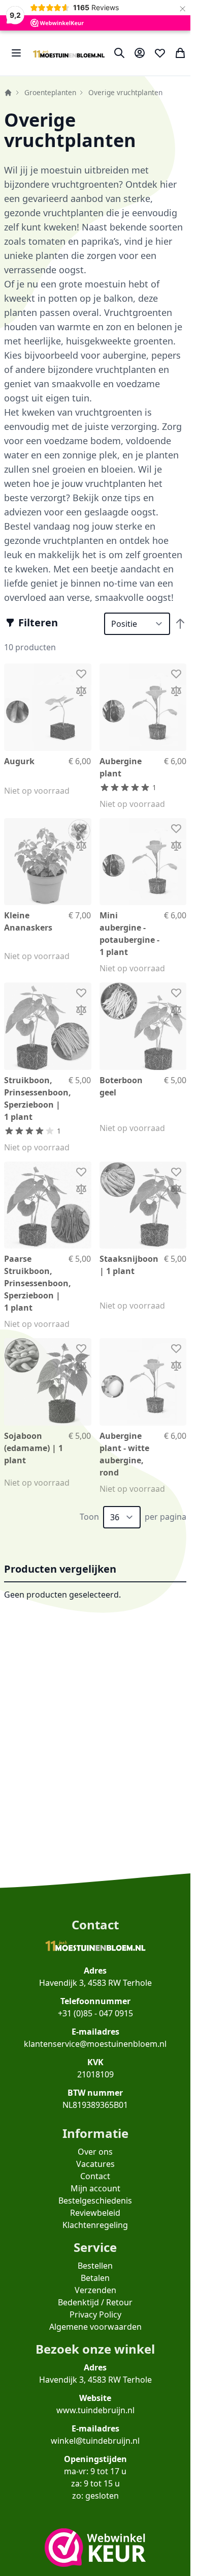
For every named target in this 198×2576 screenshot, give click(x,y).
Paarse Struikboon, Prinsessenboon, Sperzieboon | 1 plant (38, 1283)
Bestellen (95, 2266)
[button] (32, 623)
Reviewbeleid (95, 2213)
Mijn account (95, 2188)
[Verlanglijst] (160, 53)
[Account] (140, 53)
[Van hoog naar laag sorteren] (180, 624)
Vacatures (95, 2164)
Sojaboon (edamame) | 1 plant (34, 1448)
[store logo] (69, 53)
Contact (95, 2176)
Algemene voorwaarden (95, 2327)
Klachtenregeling (95, 2225)
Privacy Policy (95, 2314)
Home (8, 93)
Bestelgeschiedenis (95, 2201)
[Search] (119, 53)
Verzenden (95, 2290)
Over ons (95, 2152)
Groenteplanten (50, 92)
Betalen (95, 2278)
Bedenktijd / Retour (95, 2302)
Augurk (19, 761)
